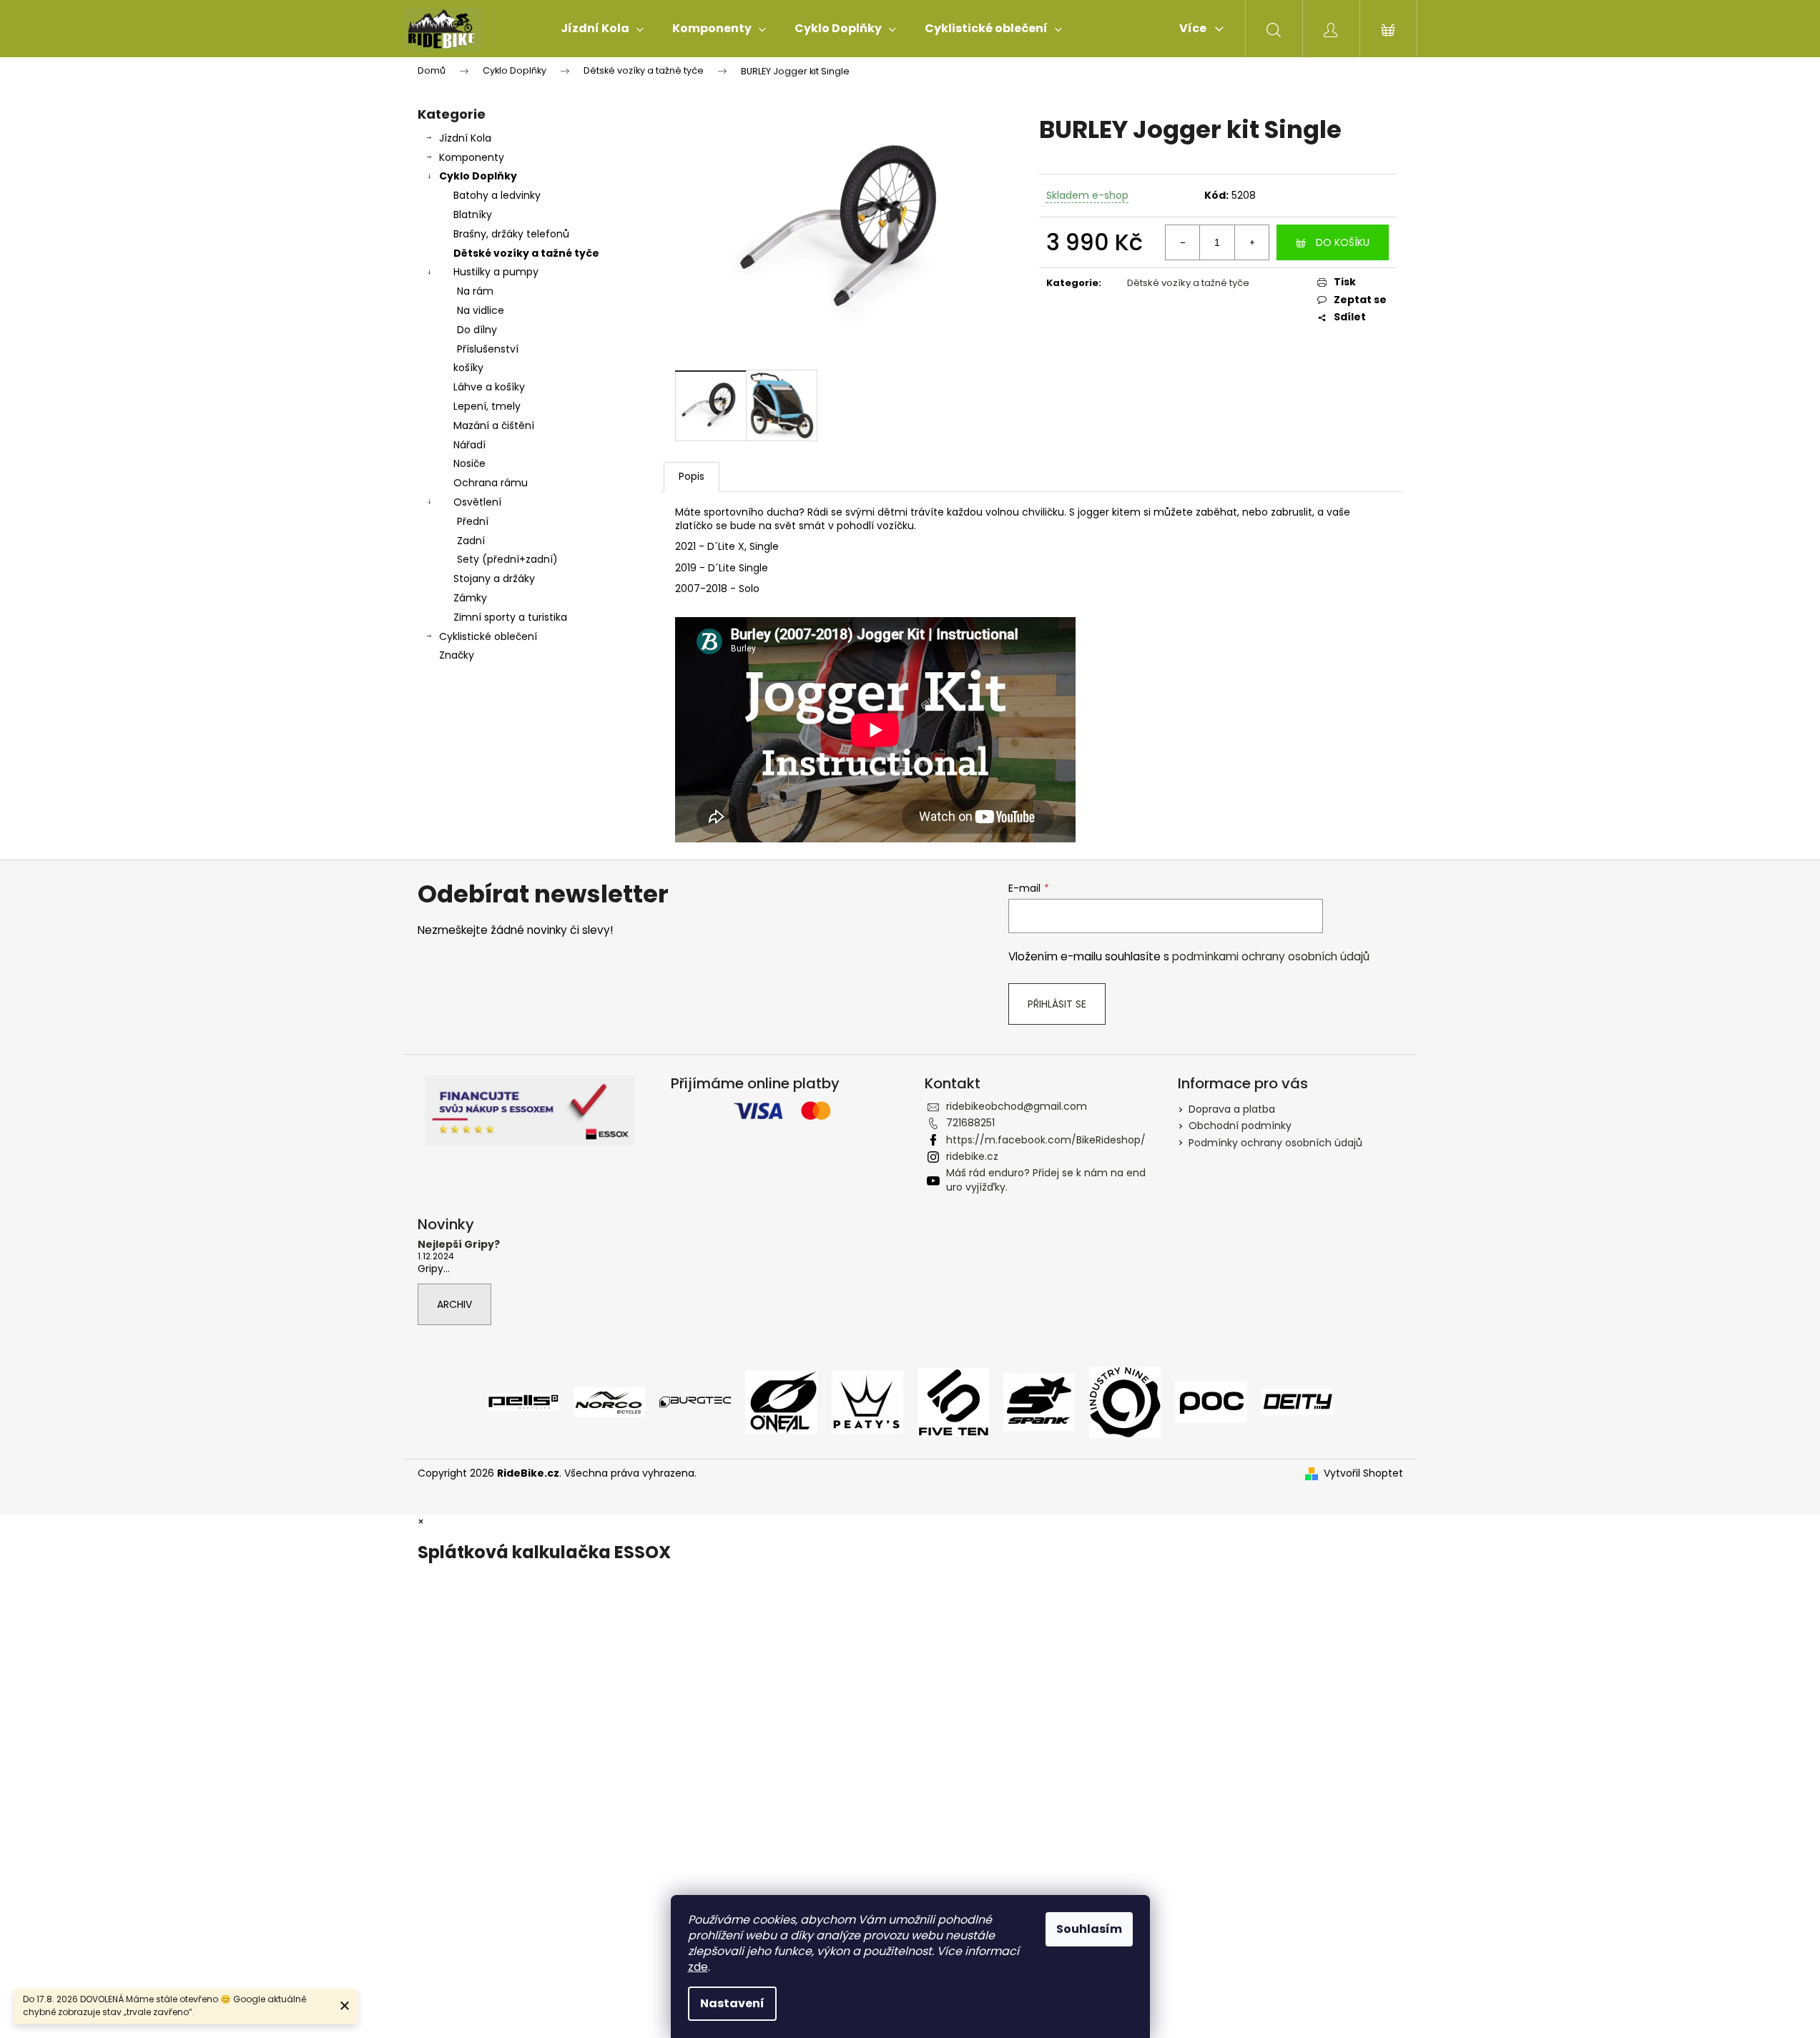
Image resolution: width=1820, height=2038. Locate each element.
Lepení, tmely (487, 406)
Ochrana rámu (491, 483)
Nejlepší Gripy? (459, 1245)
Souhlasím (1089, 1929)
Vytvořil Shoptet (1363, 1473)
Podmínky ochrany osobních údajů (1275, 1143)
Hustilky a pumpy (496, 272)
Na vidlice (481, 310)
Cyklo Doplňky (478, 176)
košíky (468, 368)
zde (698, 1967)
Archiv (454, 1304)
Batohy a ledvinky (497, 195)
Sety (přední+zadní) (507, 559)
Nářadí (469, 445)
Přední (473, 521)
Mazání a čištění (494, 425)
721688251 (970, 1123)
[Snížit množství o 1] (1183, 242)
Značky (457, 655)
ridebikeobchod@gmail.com (1017, 1106)
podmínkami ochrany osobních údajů (1271, 956)
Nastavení (732, 2003)
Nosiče (469, 463)
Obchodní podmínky (1240, 1126)
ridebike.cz (972, 1156)
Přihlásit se (1057, 1004)
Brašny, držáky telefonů (511, 234)
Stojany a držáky (494, 579)
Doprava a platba (1232, 1109)
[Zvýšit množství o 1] (1251, 242)
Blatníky (473, 215)
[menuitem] (602, 29)
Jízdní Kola (465, 138)
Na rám (475, 291)
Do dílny (477, 330)
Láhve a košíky (489, 387)
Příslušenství (488, 349)
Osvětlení (477, 502)
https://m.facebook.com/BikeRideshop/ (1046, 1140)
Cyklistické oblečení (488, 636)
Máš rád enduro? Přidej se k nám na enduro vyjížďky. (1046, 1180)
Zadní (471, 541)
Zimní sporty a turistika (510, 617)
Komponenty (472, 157)
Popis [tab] (692, 476)
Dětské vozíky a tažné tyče (526, 253)
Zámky (470, 598)
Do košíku (1343, 242)
